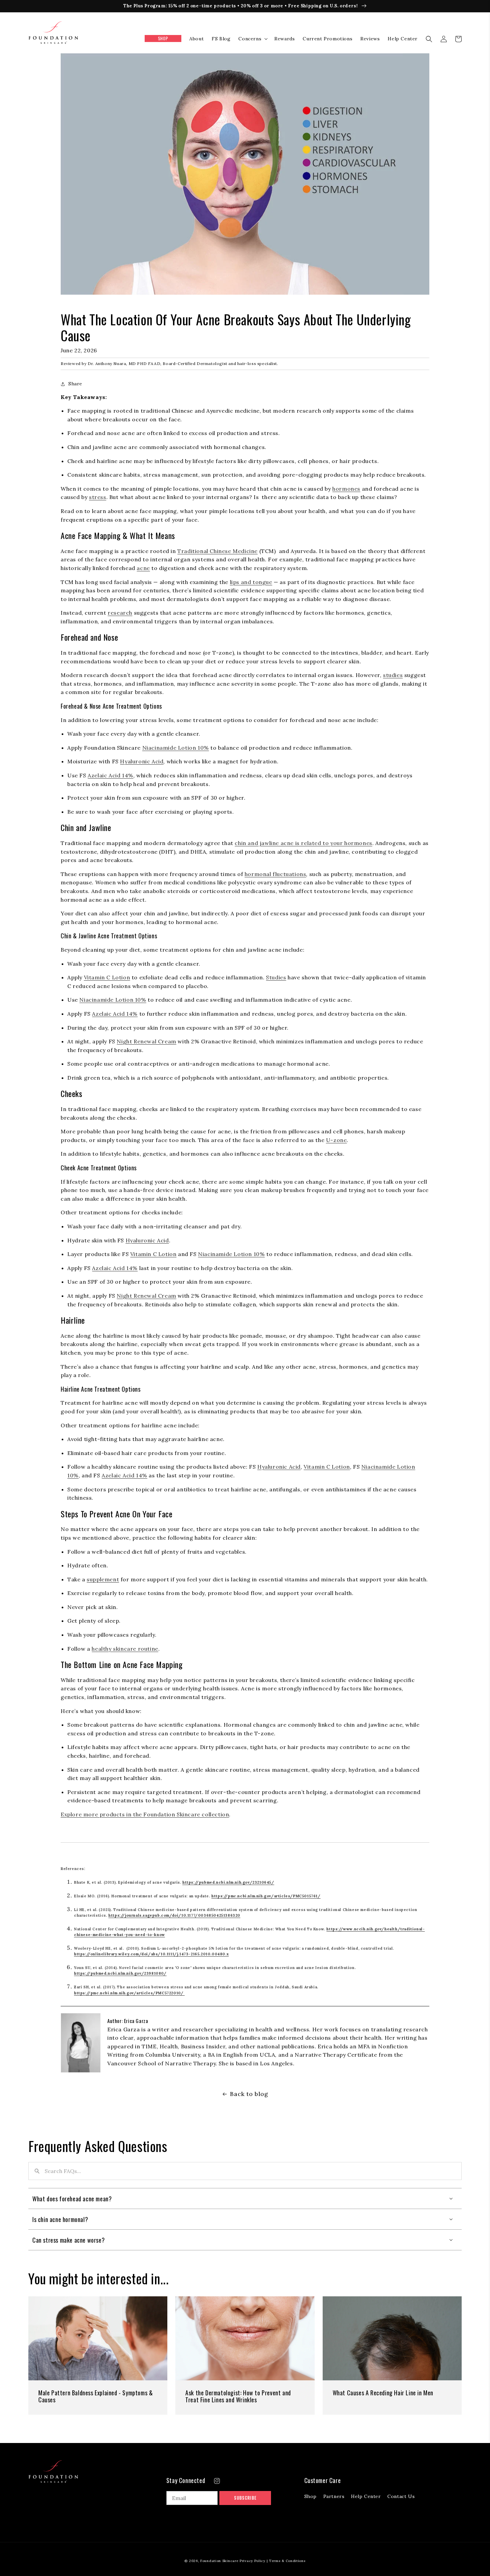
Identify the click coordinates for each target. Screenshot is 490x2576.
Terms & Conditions (287, 2561)
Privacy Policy (252, 2561)
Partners (334, 2496)
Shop (310, 2496)
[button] (252, 39)
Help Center (366, 2496)
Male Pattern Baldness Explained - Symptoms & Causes (95, 2396)
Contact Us (401, 2496)
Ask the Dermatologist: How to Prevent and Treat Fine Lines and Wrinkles (238, 2396)
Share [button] (75, 384)
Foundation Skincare (219, 2561)
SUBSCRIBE (245, 2498)
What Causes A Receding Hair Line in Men (383, 2393)
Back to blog (249, 2094)
